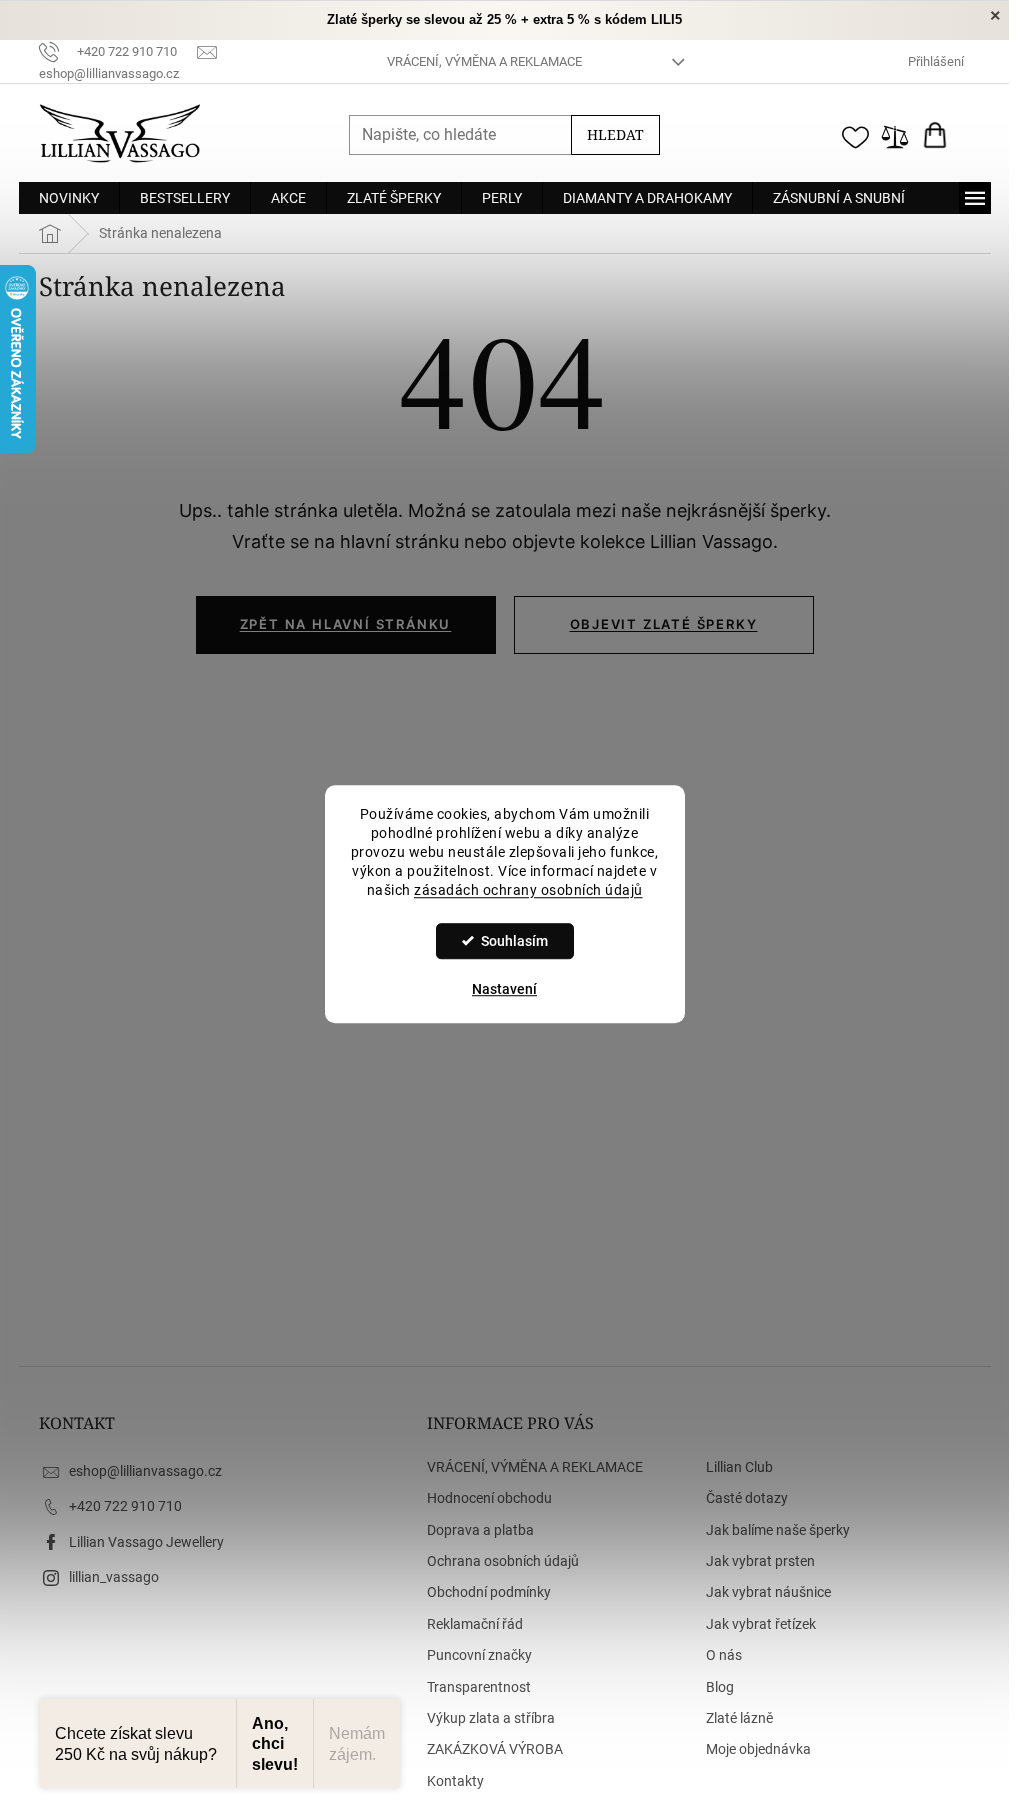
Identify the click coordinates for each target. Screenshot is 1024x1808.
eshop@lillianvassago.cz (145, 1471)
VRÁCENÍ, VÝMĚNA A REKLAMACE (484, 61)
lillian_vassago (114, 1577)
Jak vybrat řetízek (761, 1624)
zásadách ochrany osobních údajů (528, 890)
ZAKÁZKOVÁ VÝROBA (495, 1749)
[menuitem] (69, 198)
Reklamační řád (475, 1624)
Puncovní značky (479, 1655)
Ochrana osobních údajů (503, 1561)
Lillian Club (739, 1467)
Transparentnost (479, 1687)
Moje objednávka (758, 1749)
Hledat (615, 134)
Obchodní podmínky (489, 1592)
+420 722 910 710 (125, 1506)
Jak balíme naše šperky (778, 1530)
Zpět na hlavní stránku (346, 624)
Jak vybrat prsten (760, 1561)
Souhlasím (514, 941)
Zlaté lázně (739, 1718)
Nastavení (504, 989)
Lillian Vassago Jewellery (146, 1542)
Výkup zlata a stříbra (491, 1718)
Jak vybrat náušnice (768, 1592)
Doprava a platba (480, 1530)
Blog (720, 1687)
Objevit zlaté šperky (664, 624)
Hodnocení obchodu (489, 1498)
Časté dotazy (747, 1498)
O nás (724, 1655)
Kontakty (455, 1781)
